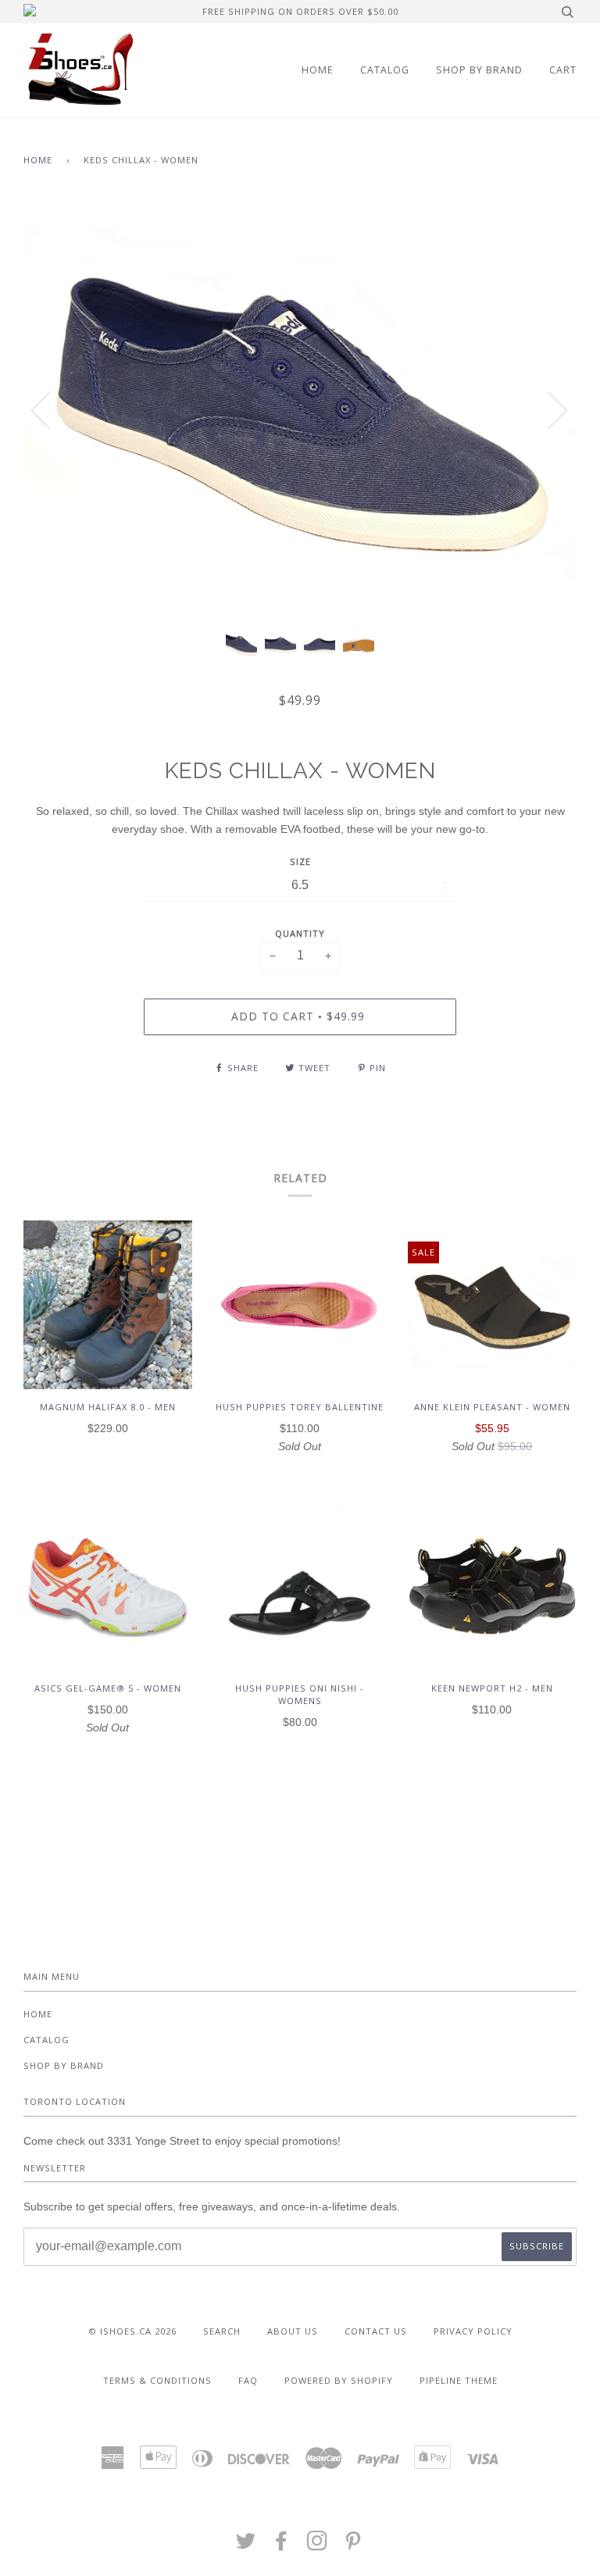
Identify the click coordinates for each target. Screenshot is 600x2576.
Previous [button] (50, 409)
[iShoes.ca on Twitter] (246, 2545)
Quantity (300, 933)
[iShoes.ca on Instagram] (318, 2545)
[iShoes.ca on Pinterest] (354, 2545)
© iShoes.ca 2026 (132, 2331)
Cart (563, 70)
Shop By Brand (479, 70)
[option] (300, 410)
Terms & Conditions (157, 2380)
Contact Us (376, 2331)
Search (222, 2331)
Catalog (385, 70)
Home (318, 70)
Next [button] (548, 409)
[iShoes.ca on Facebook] (282, 2545)
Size (300, 861)
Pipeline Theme (459, 2380)
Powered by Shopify (339, 2380)
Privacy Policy (473, 2331)
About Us (293, 2331)
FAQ (248, 2380)
